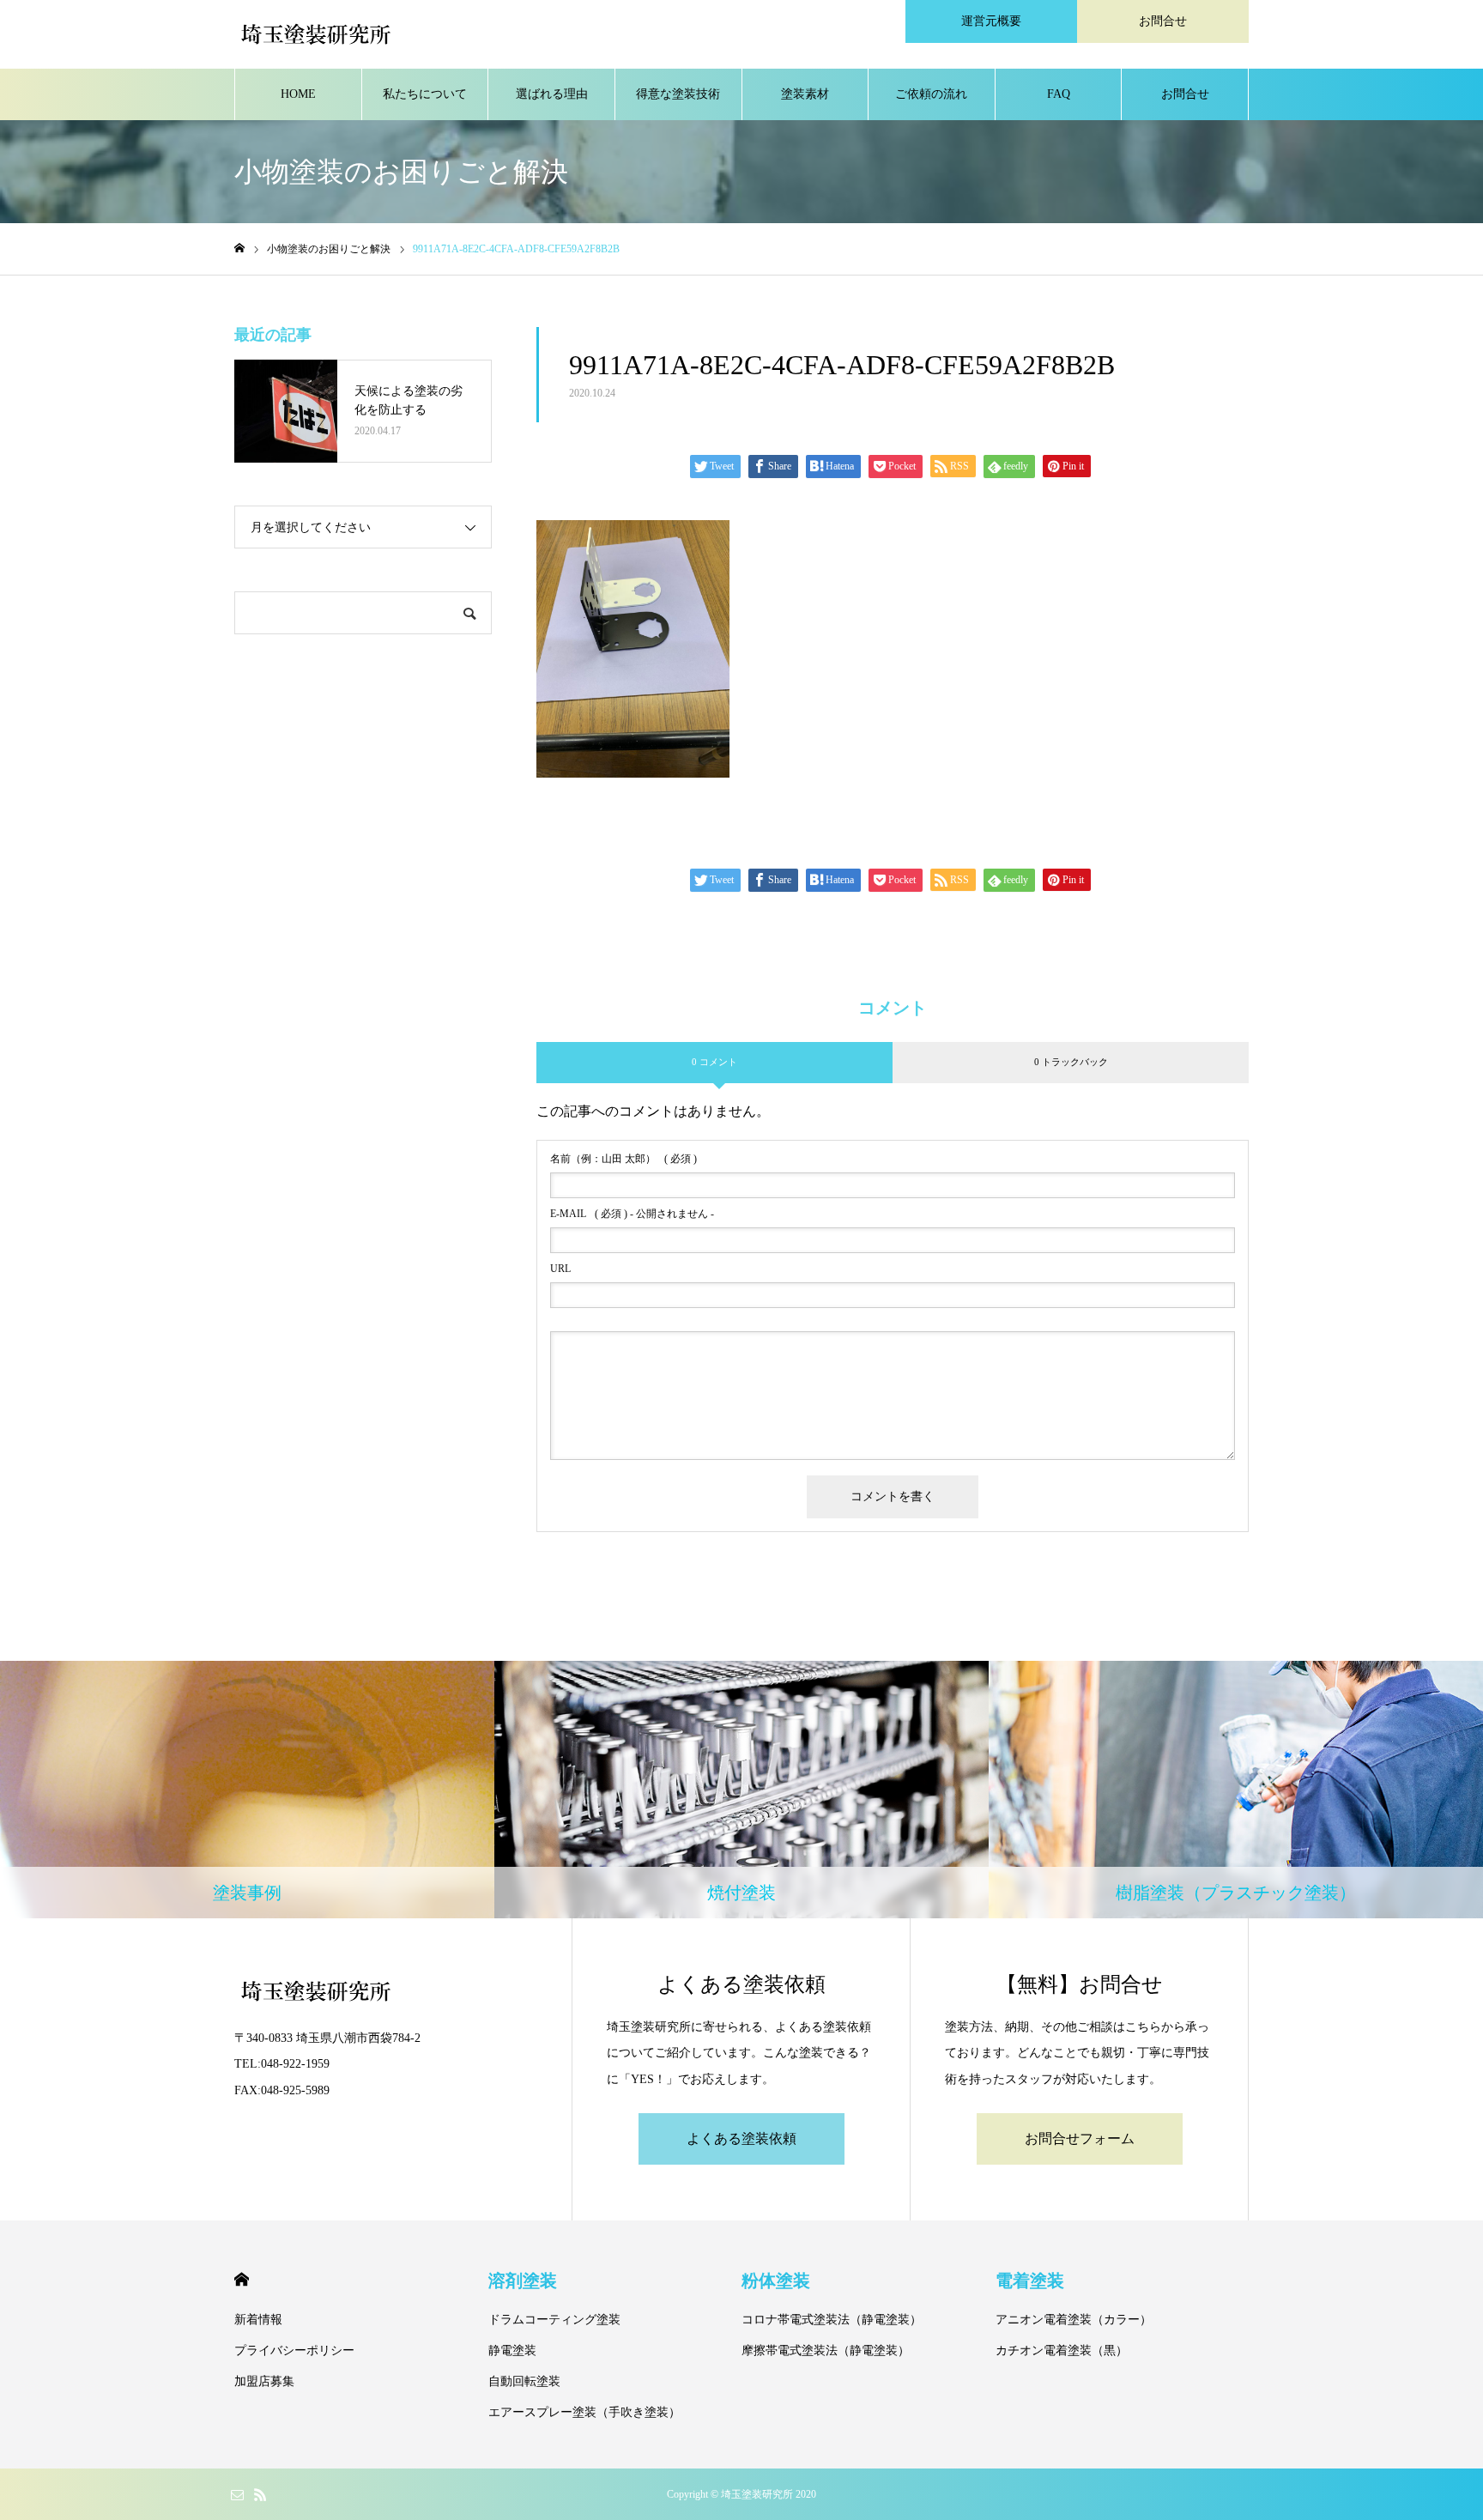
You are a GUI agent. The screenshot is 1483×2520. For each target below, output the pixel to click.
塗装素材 (805, 94)
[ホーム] (239, 248)
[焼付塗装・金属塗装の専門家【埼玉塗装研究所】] (316, 34)
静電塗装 (512, 2350)
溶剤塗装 (523, 2281)
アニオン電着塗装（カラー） (1074, 2320)
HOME (298, 94)
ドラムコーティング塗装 (554, 2320)
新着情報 (258, 2320)
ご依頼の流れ (931, 94)
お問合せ (1163, 21)
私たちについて (425, 94)
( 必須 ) (623, 1159)
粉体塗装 (776, 2281)
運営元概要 (991, 21)
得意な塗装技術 (678, 94)
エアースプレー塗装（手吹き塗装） (584, 2412)
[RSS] (260, 2494)
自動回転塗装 (524, 2381)
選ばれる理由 (552, 94)
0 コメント (714, 1062)
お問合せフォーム (1080, 2138)
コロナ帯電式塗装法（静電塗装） (832, 2320)
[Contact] (237, 2494)
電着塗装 (1030, 2281)
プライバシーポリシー (294, 2350)
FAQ (1059, 94)
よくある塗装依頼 (741, 2138)
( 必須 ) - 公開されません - (632, 1214)
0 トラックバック (1071, 1062)
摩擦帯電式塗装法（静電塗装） (826, 2350)
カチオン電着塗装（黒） (1062, 2350)
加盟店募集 (264, 2381)
